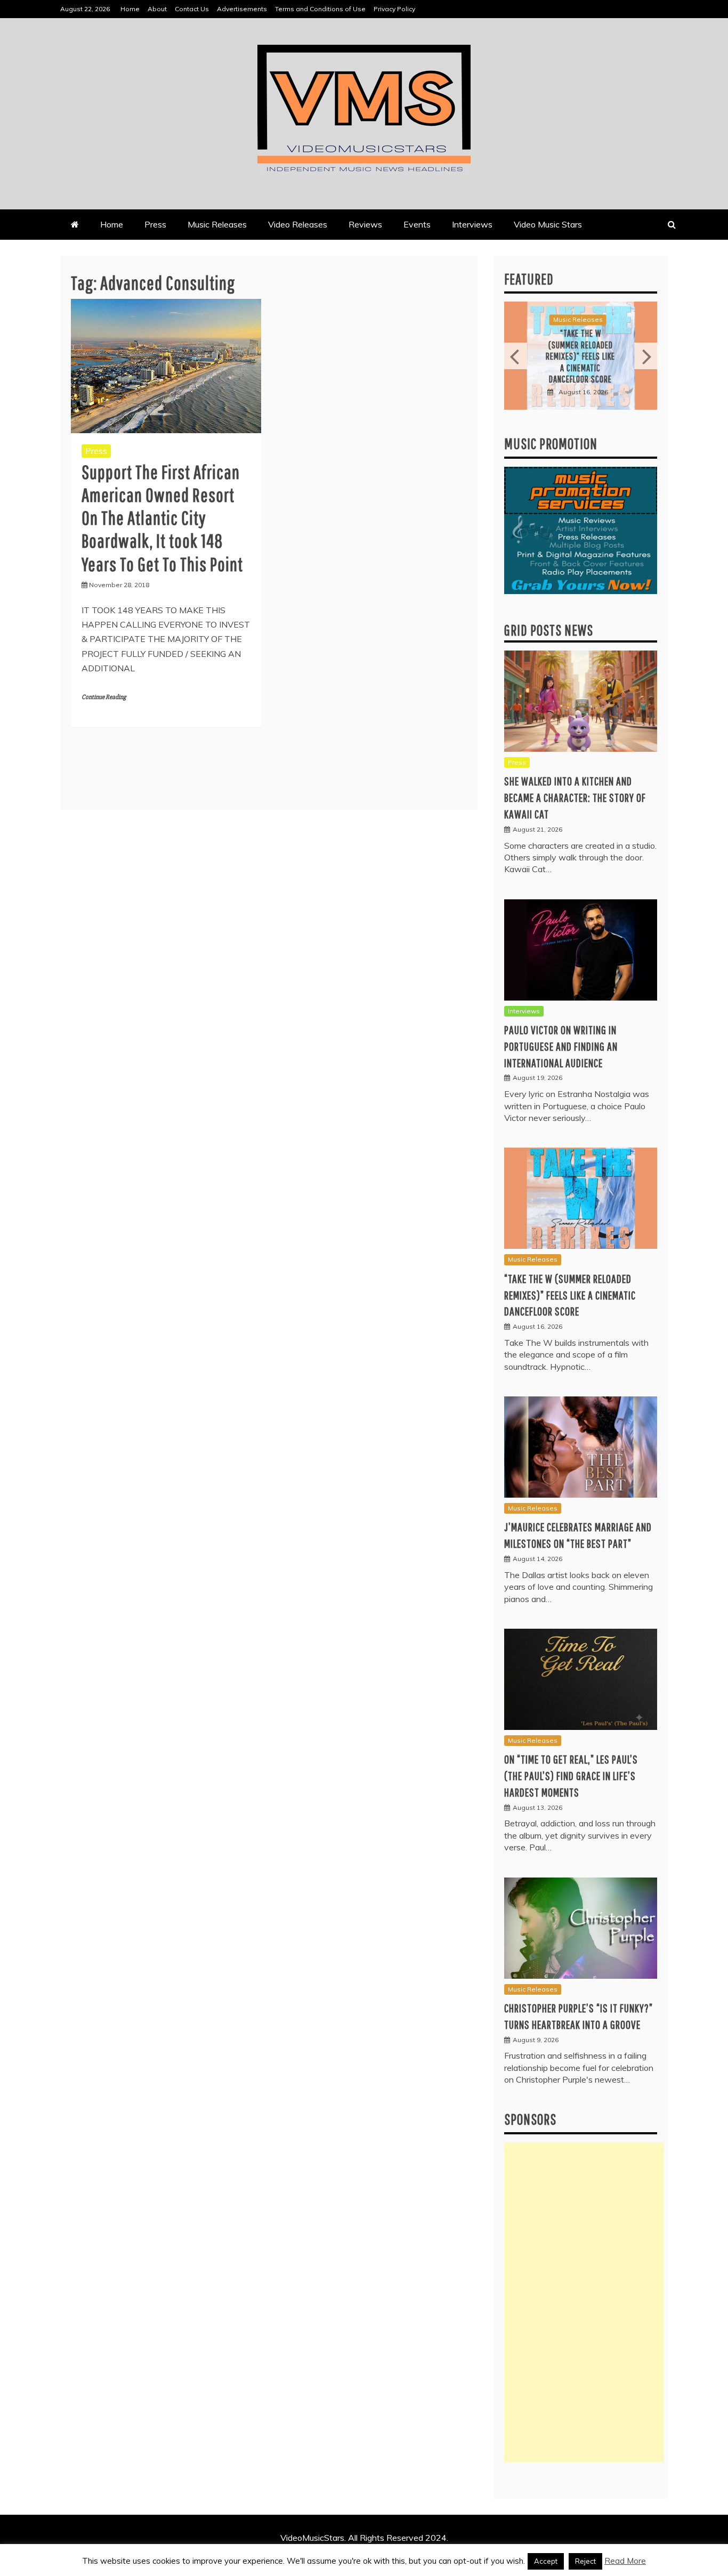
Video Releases (298, 224)
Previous (516, 356)
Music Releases (217, 224)
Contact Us (192, 9)
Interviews (472, 224)
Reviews (365, 224)
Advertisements (242, 9)
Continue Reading (104, 697)
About (157, 9)
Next (646, 356)
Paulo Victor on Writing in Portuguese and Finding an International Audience (561, 1046)
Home (130, 9)
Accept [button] (546, 2561)
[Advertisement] (584, 2302)
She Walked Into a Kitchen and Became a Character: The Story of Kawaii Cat (575, 797)
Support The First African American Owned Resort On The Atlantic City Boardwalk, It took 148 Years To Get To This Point (162, 518)
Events (417, 224)
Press (155, 224)
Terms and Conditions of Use (320, 9)
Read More (625, 2561)
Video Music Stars (548, 224)
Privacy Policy (394, 9)
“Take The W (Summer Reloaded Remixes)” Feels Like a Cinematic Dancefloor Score (580, 356)
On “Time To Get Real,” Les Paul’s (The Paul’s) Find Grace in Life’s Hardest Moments (571, 1775)
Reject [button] (585, 2561)
